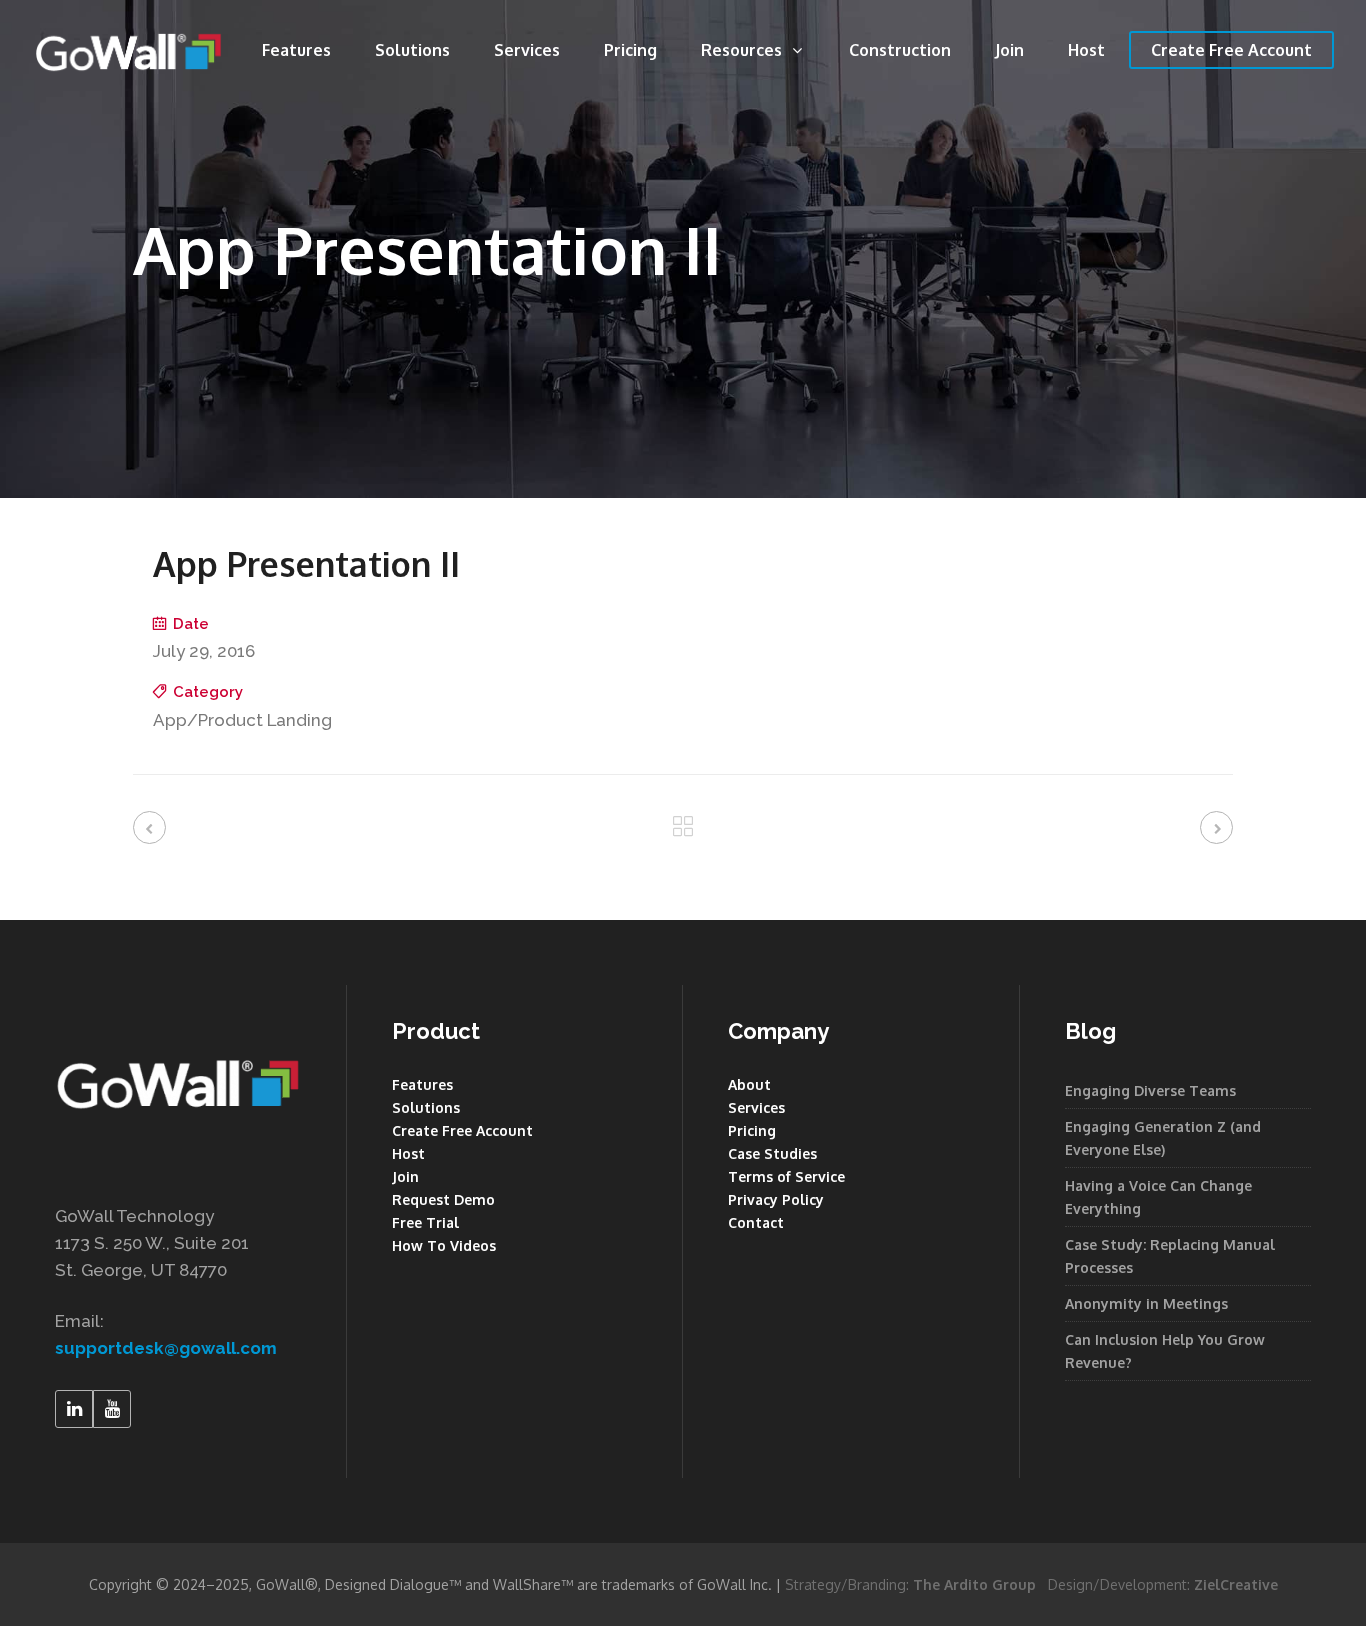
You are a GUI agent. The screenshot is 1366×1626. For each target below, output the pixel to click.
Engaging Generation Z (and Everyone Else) (1163, 1138)
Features (422, 1084)
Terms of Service (786, 1176)
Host (408, 1153)
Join (405, 1176)
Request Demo (443, 1199)
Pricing (752, 1130)
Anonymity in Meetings (1146, 1303)
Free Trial (425, 1222)
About (749, 1084)
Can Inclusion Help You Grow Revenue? (1165, 1351)
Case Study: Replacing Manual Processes (1170, 1256)
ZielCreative (1236, 1584)
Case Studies (772, 1153)
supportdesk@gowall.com (166, 1348)
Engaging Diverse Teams (1150, 1090)
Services (756, 1107)
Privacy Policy (776, 1199)
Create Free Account (462, 1130)
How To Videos (444, 1245)
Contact (756, 1222)
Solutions (426, 1107)
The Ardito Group (974, 1584)
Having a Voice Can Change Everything (1158, 1197)
